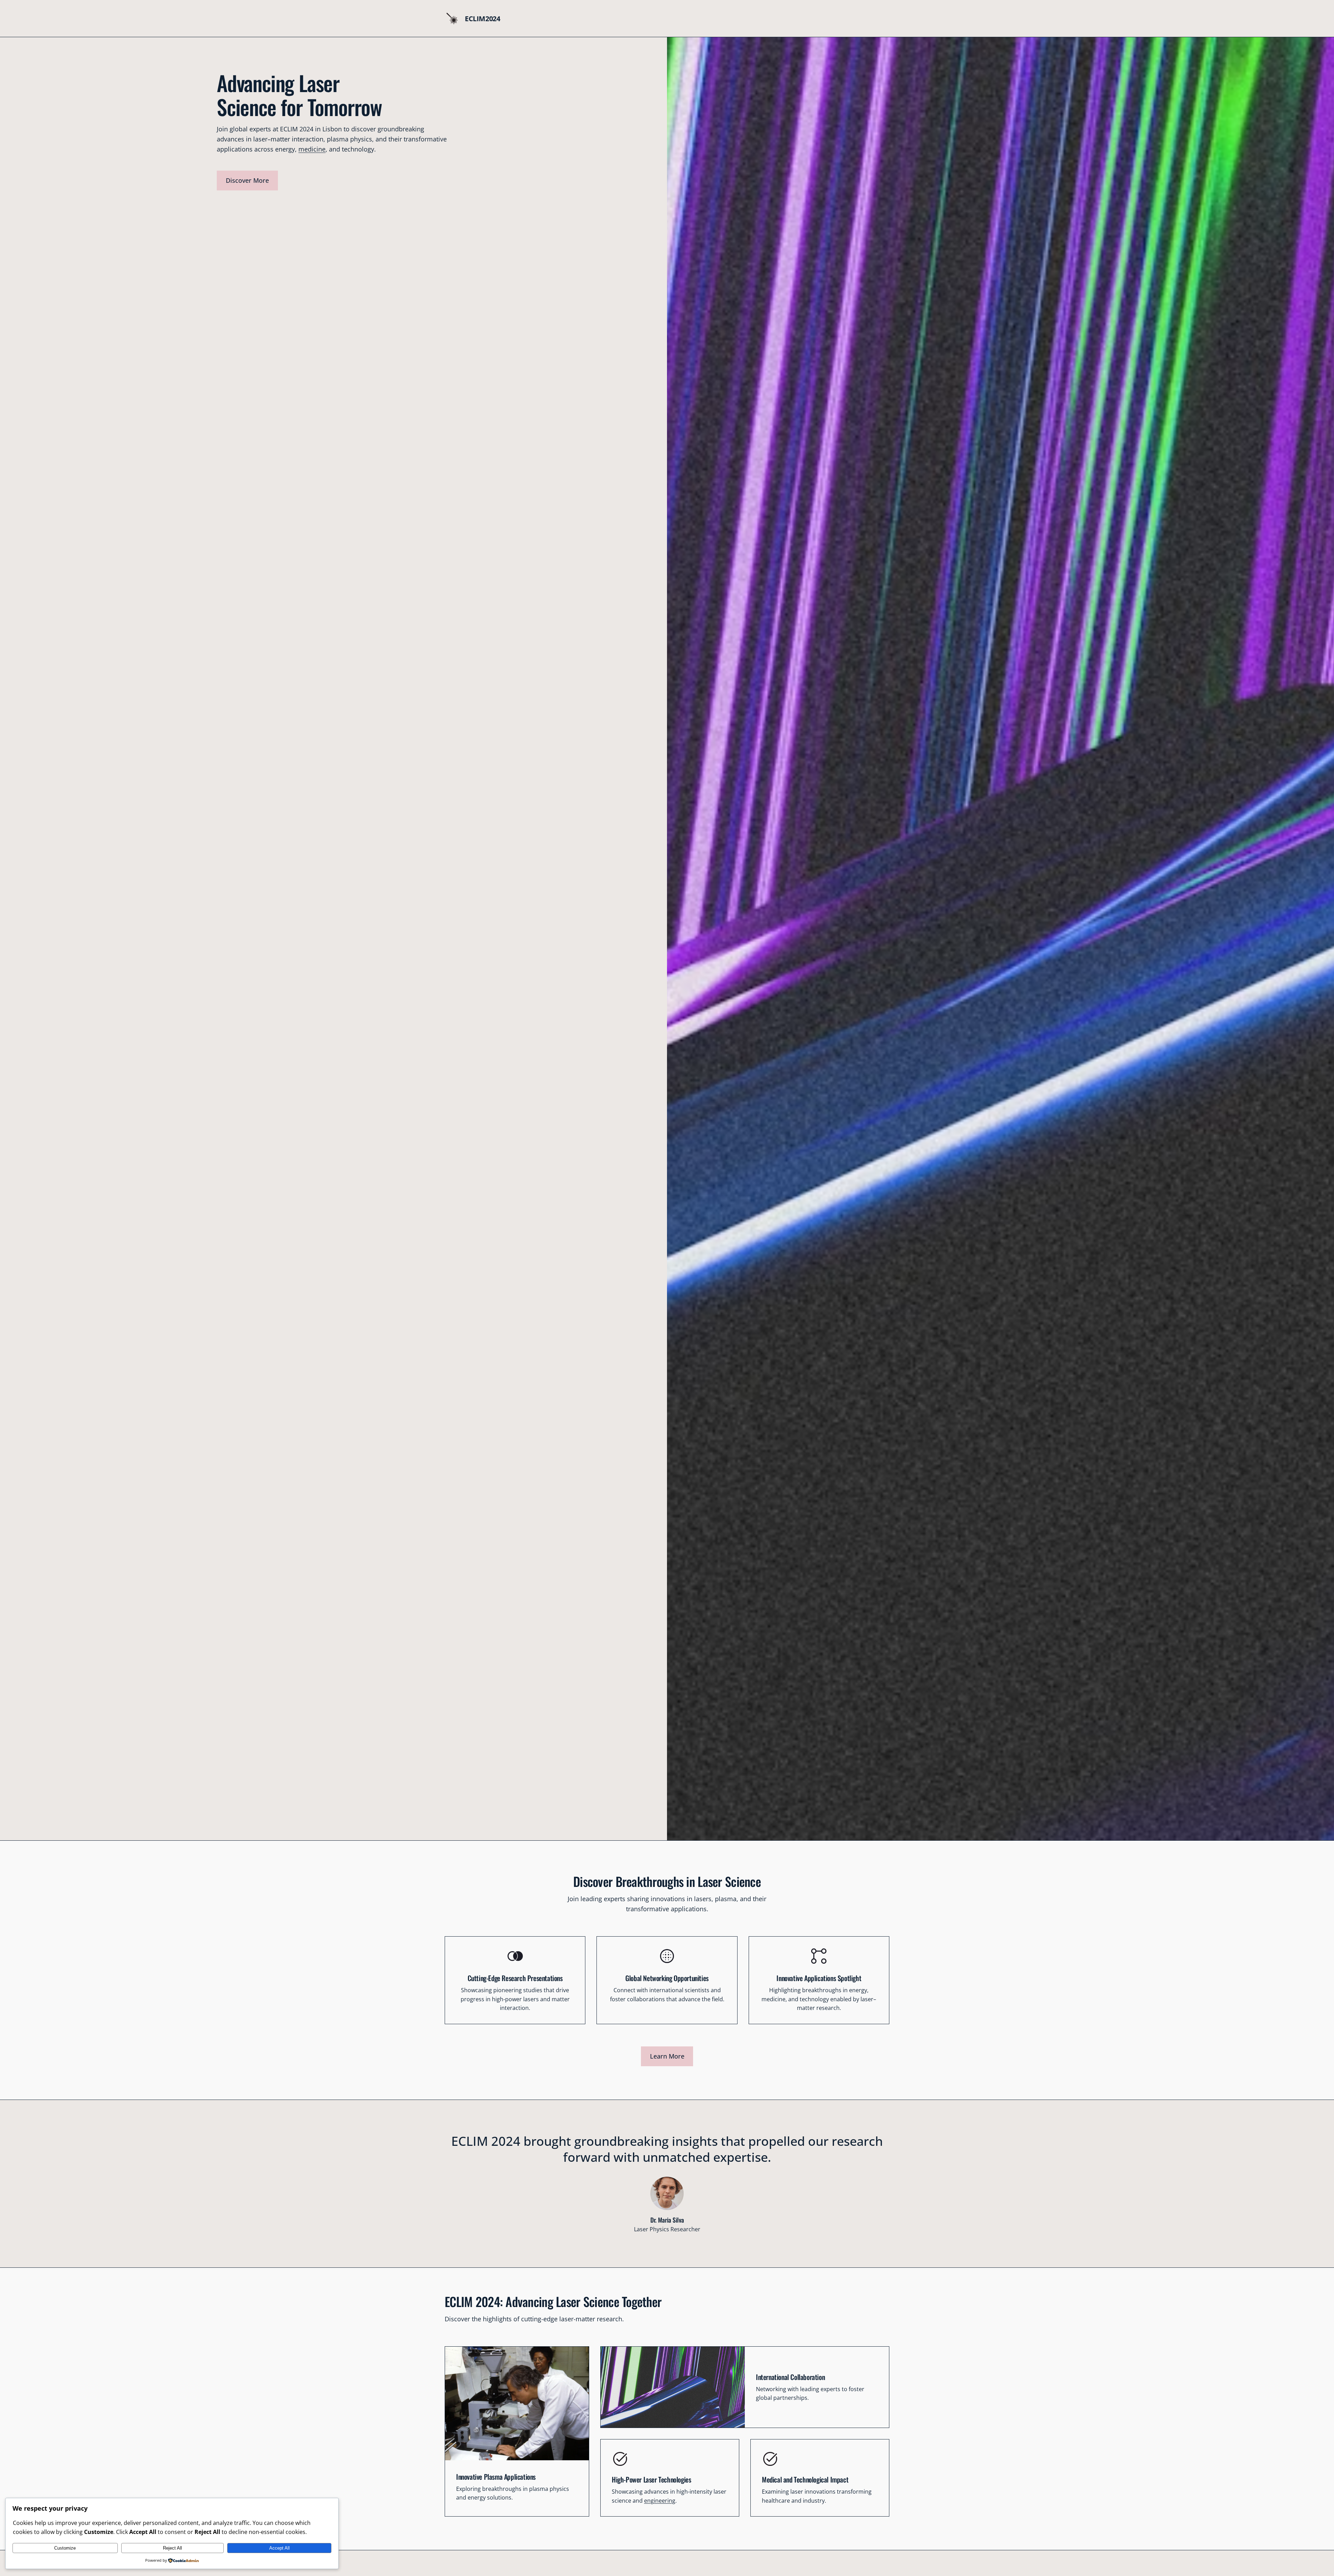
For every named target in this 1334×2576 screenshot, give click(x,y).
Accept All (279, 2548)
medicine (312, 149)
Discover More (247, 180)
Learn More (667, 2056)
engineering (660, 2501)
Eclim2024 (482, 19)
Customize (65, 2548)
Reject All (172, 2548)
